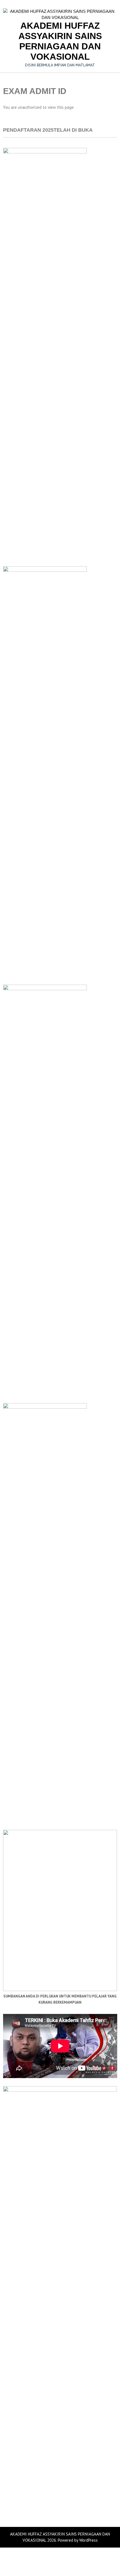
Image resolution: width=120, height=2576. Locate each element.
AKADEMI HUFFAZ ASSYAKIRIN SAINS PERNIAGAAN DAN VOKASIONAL (60, 41)
